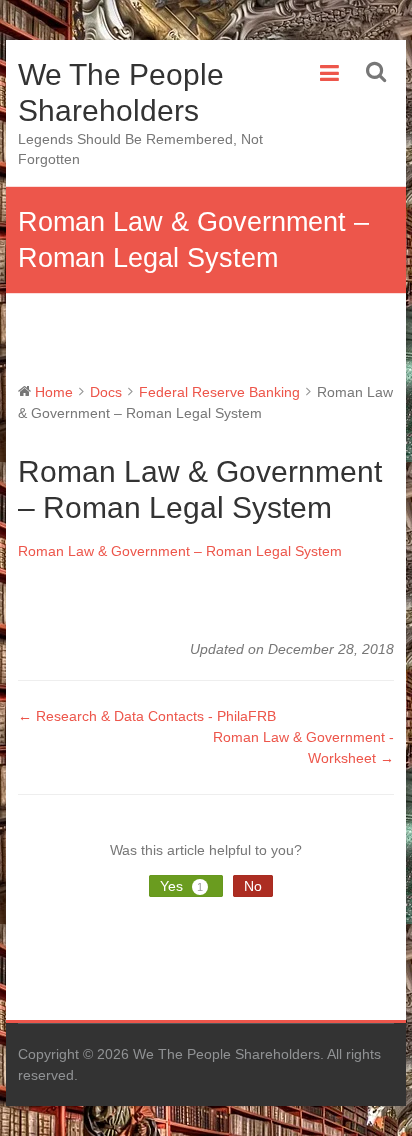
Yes (181, 886)
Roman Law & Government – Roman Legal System (180, 551)
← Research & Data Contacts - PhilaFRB (147, 716)
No (253, 886)
